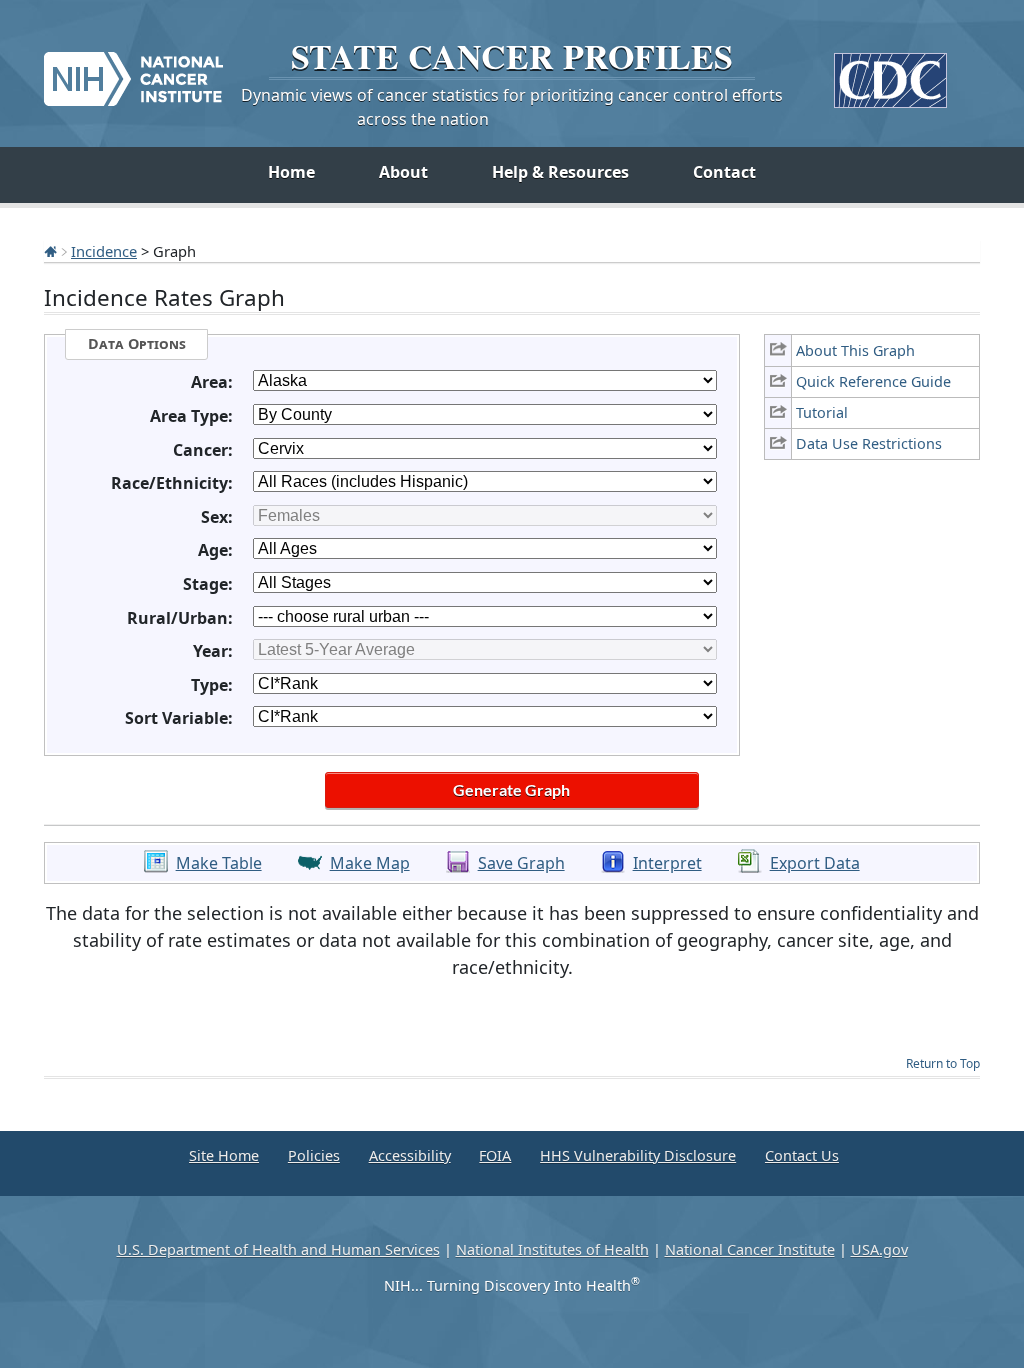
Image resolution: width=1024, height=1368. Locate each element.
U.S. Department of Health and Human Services (278, 1249)
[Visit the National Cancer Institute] (133, 71)
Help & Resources (560, 172)
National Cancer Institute (750, 1249)
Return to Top (943, 1063)
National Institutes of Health (552, 1249)
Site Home (224, 1155)
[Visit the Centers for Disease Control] (890, 72)
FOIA (495, 1155)
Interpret (667, 863)
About (403, 172)
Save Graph (521, 863)
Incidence (104, 251)
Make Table (219, 863)
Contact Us (802, 1155)
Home (291, 172)
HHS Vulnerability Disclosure (638, 1155)
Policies (314, 1155)
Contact (724, 172)
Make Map (370, 863)
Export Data (815, 863)
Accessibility (410, 1155)
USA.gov (879, 1249)
